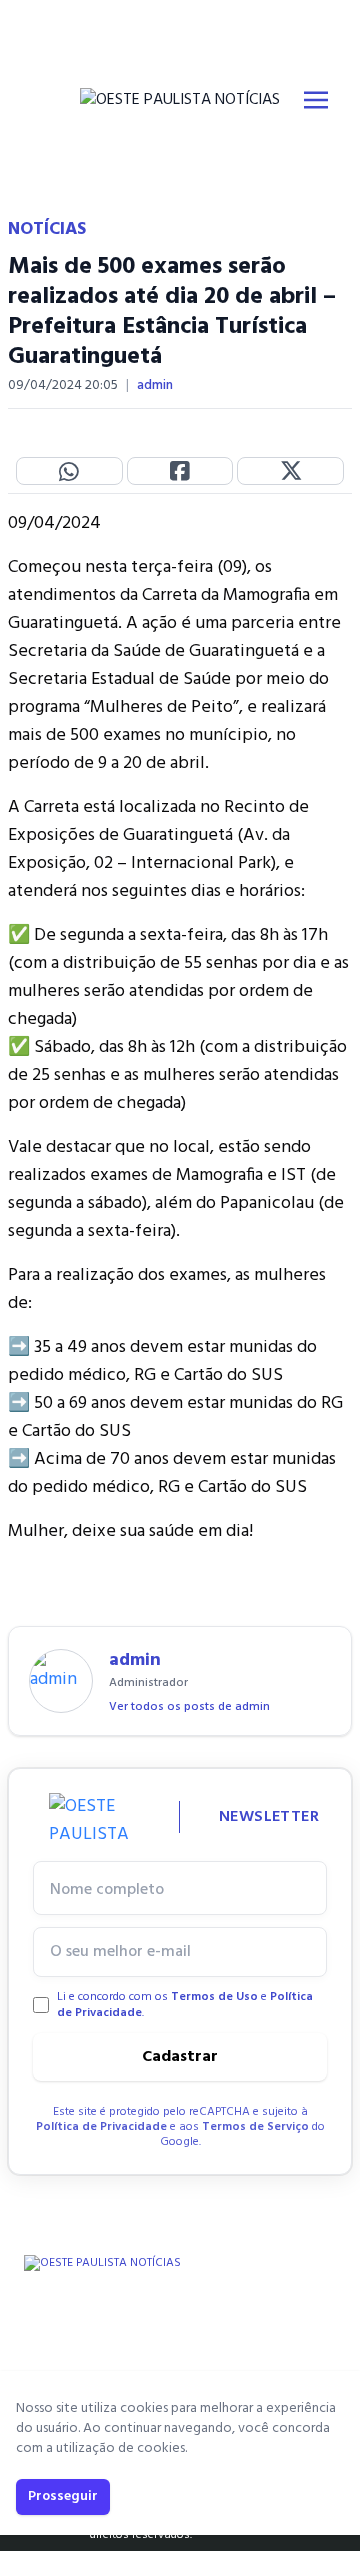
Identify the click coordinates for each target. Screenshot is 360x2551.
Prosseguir (63, 2496)
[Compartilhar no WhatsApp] (69, 471)
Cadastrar (180, 2057)
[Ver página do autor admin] (61, 1681)
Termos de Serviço (255, 2127)
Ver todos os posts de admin (189, 1707)
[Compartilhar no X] (290, 471)
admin (155, 386)
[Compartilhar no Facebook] (180, 471)
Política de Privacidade (101, 2127)
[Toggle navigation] (316, 100)
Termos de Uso (214, 1997)
